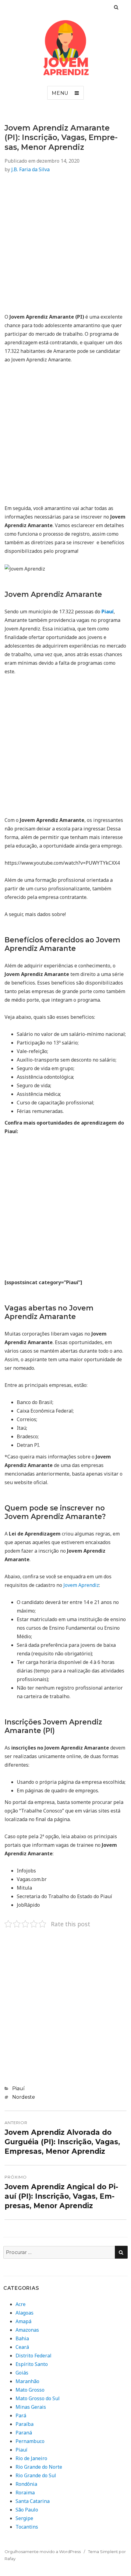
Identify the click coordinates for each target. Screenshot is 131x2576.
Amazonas (27, 2330)
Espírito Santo (32, 2364)
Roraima (25, 2493)
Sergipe (24, 2518)
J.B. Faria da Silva (30, 169)
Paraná (24, 2433)
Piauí (18, 2088)
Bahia (22, 2338)
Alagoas (25, 2313)
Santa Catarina (33, 2501)
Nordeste (24, 2097)
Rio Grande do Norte (39, 2467)
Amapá (23, 2321)
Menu (60, 93)
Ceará (22, 2347)
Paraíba (25, 2424)
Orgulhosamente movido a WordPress (43, 2552)
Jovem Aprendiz (81, 1585)
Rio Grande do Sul (36, 2475)
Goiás (22, 2373)
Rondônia (26, 2484)
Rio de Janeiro (31, 2458)
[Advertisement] (65, 247)
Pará (21, 2415)
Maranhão (27, 2381)
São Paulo (27, 2510)
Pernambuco (30, 2441)
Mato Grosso (30, 2390)
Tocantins (27, 2527)
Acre (21, 2304)
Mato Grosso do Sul (38, 2398)
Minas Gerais (31, 2407)
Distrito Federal (34, 2356)
